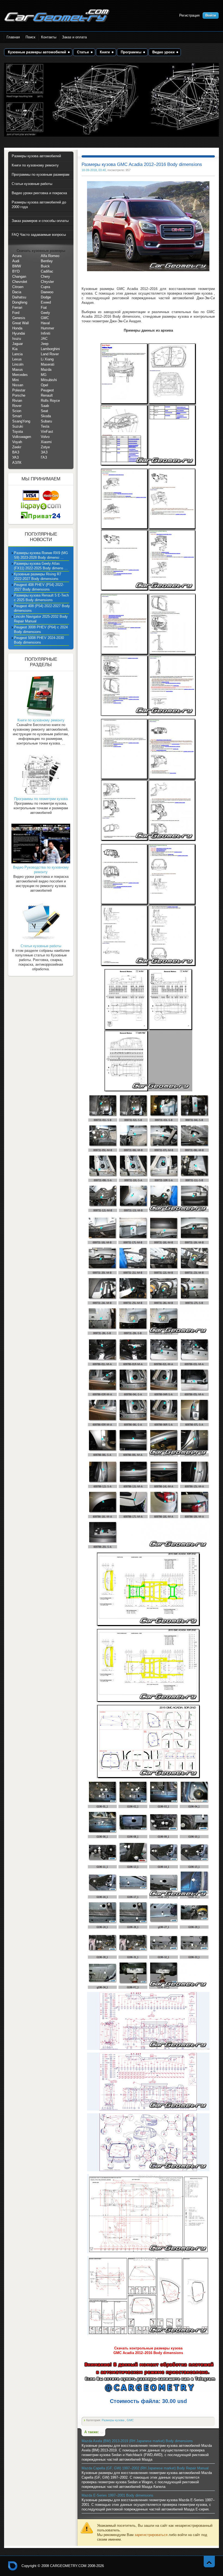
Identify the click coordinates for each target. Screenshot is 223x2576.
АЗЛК (17, 463)
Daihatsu (19, 297)
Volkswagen (22, 437)
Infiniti (46, 333)
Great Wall (21, 323)
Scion (17, 411)
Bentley (47, 261)
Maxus (18, 370)
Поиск (30, 37)
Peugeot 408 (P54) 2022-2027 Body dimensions (42, 608)
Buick (45, 266)
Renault (47, 395)
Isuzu (17, 339)
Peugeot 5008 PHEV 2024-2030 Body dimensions (39, 640)
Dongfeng (20, 302)
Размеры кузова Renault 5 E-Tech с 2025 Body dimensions (41, 598)
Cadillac (47, 271)
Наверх (209, 2561)
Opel (44, 385)
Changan (19, 277)
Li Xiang (47, 359)
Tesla (45, 426)
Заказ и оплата (74, 37)
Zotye (45, 447)
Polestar (19, 390)
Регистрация (189, 15)
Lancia (17, 354)
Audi (16, 261)
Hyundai (19, 333)
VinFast (47, 432)
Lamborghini (50, 349)
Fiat (44, 308)
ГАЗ (44, 457)
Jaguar (18, 344)
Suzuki (18, 426)
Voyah (17, 442)
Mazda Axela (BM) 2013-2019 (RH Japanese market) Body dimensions (137, 2441)
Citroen (18, 287)
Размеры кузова (113, 2420)
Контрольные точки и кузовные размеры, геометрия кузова (13, 2566)
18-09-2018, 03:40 (94, 170)
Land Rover (50, 354)
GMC (130, 2420)
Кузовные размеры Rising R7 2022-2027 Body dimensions (38, 576)
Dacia (17, 292)
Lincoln (18, 364)
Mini (16, 380)
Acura (17, 256)
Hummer (47, 328)
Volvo (45, 437)
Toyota (18, 432)
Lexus (17, 359)
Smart (17, 416)
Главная (13, 37)
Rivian (17, 401)
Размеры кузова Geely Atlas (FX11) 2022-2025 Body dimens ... (41, 566)
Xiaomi (46, 442)
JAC (44, 339)
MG (44, 375)
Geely (45, 313)
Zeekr (17, 447)
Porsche (19, 395)
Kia (15, 349)
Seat (44, 411)
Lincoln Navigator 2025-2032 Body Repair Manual (41, 619)
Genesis (19, 318)
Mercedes (20, 375)
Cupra (45, 287)
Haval (45, 323)
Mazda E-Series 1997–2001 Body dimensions (117, 2495)
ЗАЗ (44, 452)
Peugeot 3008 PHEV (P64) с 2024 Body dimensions (41, 629)
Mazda (46, 370)
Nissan (18, 385)
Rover (17, 406)
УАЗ (16, 457)
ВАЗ (16, 452)
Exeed (46, 302)
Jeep (45, 344)
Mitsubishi (49, 380)
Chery (45, 277)
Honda (17, 328)
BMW (17, 266)
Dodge (46, 297)
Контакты (49, 37)
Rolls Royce (50, 401)
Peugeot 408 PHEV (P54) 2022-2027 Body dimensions (39, 587)
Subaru (46, 421)
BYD (16, 271)
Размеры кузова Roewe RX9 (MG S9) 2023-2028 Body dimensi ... (41, 555)
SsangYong (21, 421)
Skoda (46, 416)
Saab (45, 406)
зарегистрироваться (151, 2535)
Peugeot (47, 390)
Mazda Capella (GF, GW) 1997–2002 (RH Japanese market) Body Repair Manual (145, 2468)
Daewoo (47, 292)
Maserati (48, 364)
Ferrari (17, 308)
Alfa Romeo (50, 256)
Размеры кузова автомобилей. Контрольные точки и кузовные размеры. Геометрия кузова (57, 16)
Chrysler (47, 282)
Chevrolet (20, 282)
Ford (16, 313)
